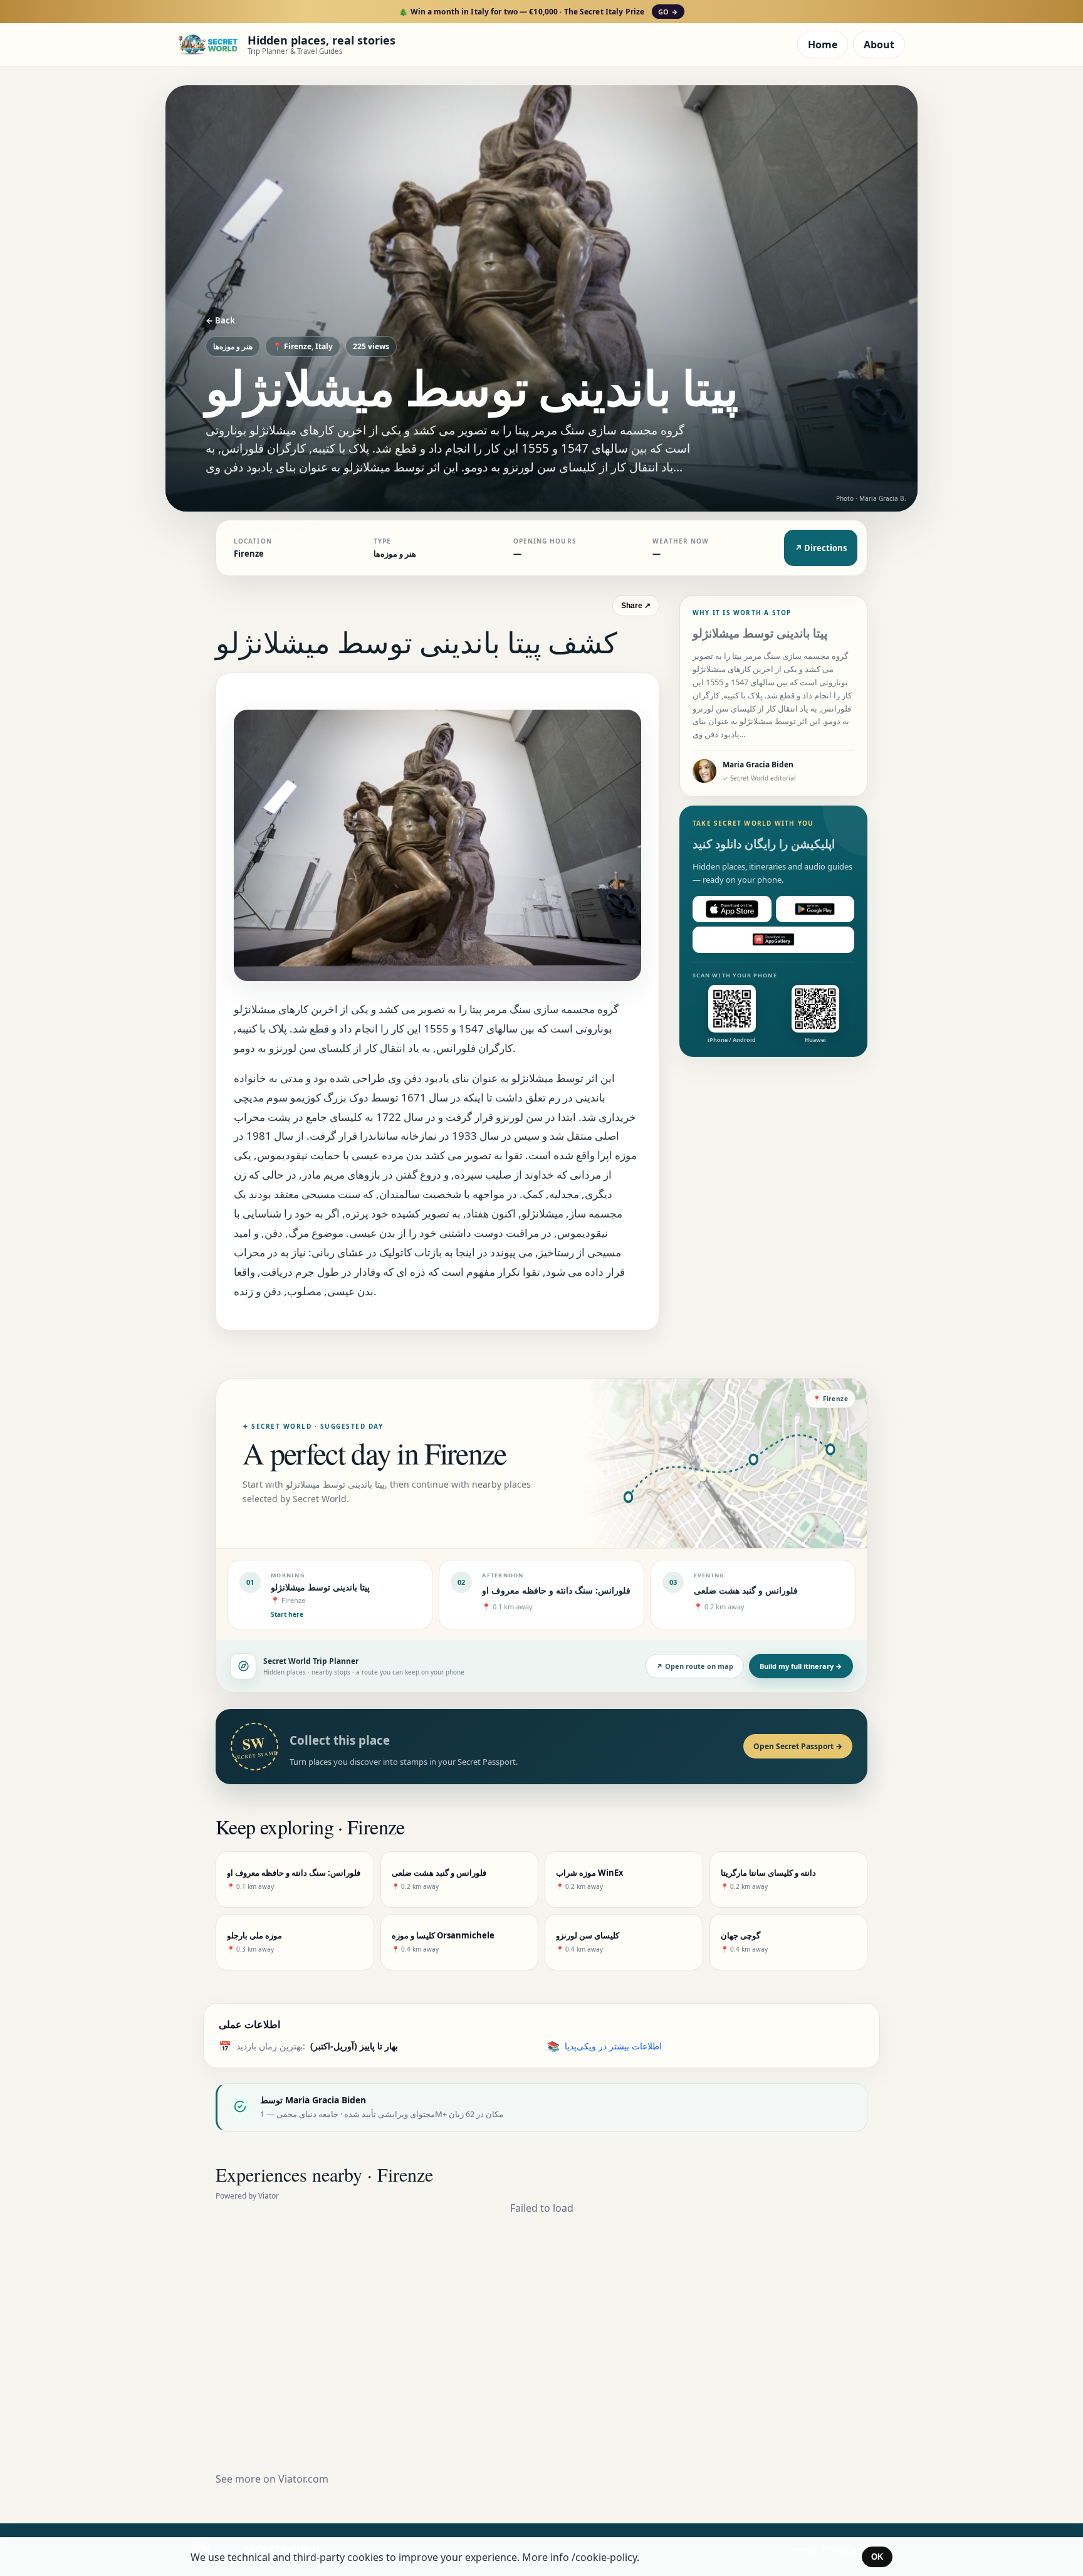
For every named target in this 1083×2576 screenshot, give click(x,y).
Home (823, 45)
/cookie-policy (604, 2557)
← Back (220, 320)
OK (877, 2557)
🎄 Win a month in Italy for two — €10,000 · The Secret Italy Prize (538, 12)
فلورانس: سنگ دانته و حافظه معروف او (556, 1590)
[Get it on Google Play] (815, 909)
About (879, 45)
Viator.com (303, 2479)
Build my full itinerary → (801, 1666)
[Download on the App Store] (732, 909)
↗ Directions (821, 548)
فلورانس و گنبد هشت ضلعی (746, 1590)
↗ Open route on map (695, 1666)
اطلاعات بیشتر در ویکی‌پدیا (613, 2046)
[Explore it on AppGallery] (773, 940)
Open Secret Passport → (798, 1746)
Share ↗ (636, 606)
